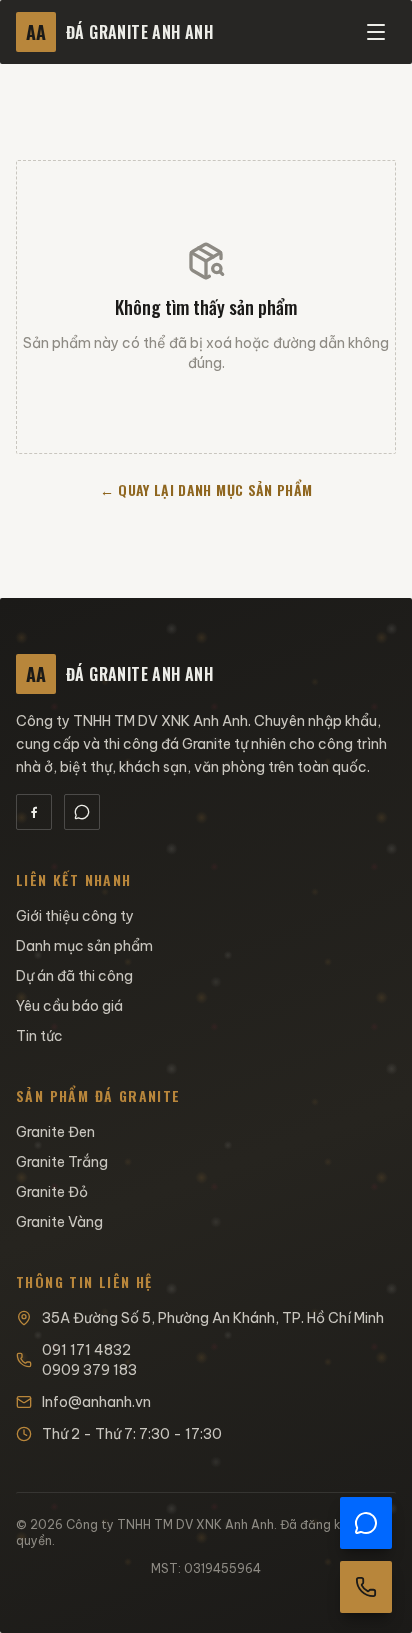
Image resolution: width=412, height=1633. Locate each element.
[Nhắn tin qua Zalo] (366, 1523)
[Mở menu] (376, 32)
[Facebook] (34, 812)
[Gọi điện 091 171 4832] (366, 1587)
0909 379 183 (89, 1370)
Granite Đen (55, 1132)
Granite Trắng (62, 1162)
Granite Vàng (59, 1222)
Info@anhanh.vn (96, 1402)
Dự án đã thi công (74, 976)
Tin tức (39, 1036)
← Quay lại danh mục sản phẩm (206, 489)
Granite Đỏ (52, 1192)
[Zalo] (82, 812)
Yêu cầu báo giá (69, 1006)
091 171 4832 (86, 1350)
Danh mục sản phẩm (84, 946)
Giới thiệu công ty (75, 916)
